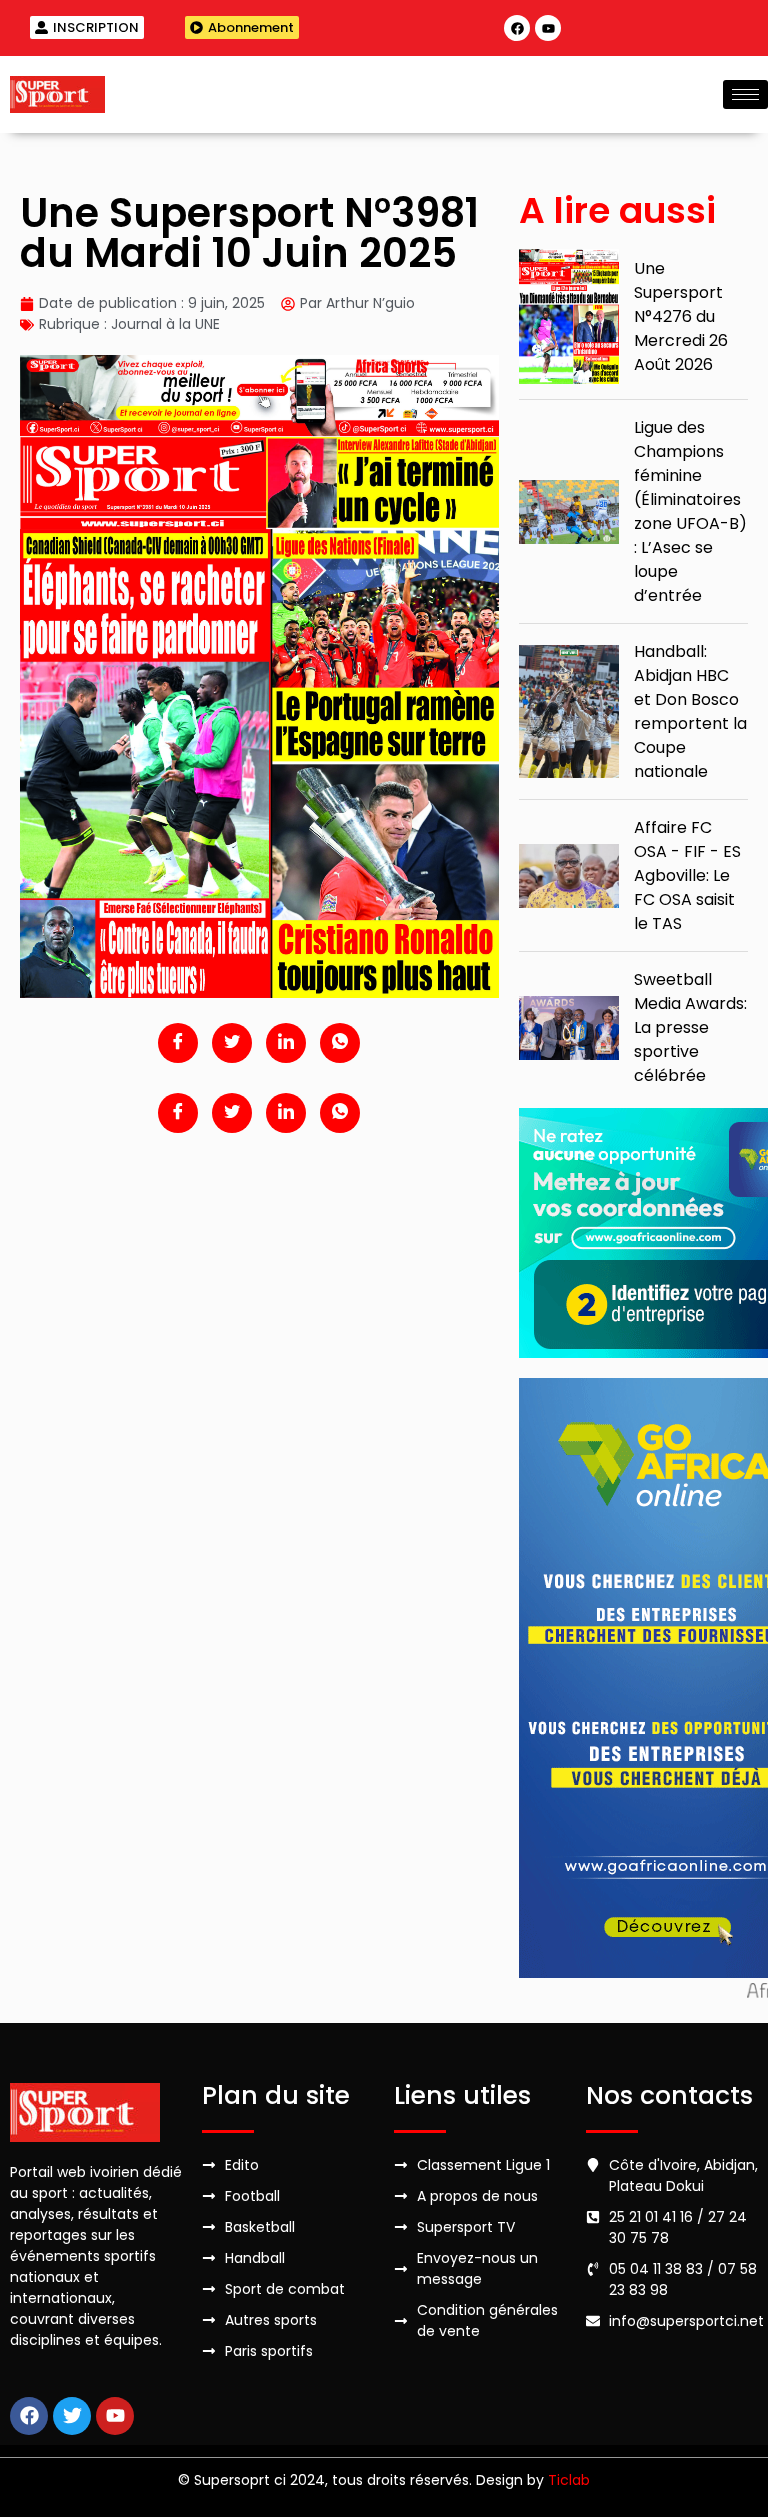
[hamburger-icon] (745, 94)
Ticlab (569, 2480)
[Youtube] (548, 28)
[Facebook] (517, 28)
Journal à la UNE (165, 324)
